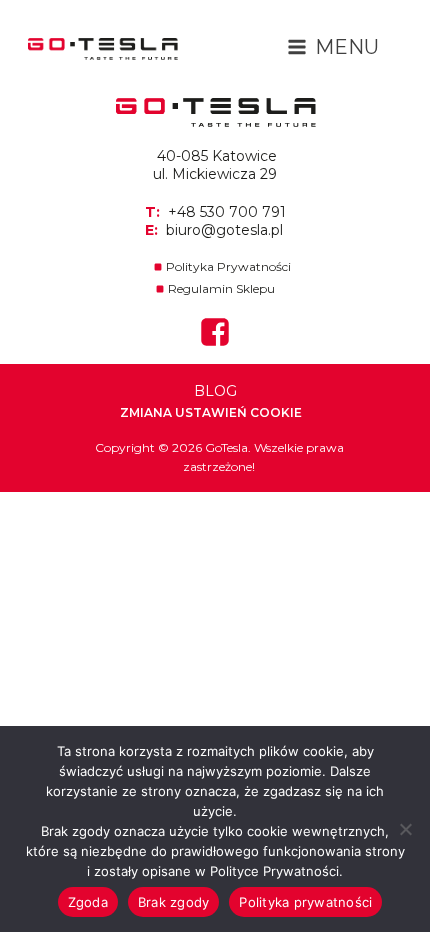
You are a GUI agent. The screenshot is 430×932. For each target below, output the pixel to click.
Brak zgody (174, 902)
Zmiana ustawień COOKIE (211, 412)
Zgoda (88, 902)
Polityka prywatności (305, 902)
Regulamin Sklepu (221, 289)
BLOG (215, 391)
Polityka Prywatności (228, 267)
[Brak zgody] (405, 829)
